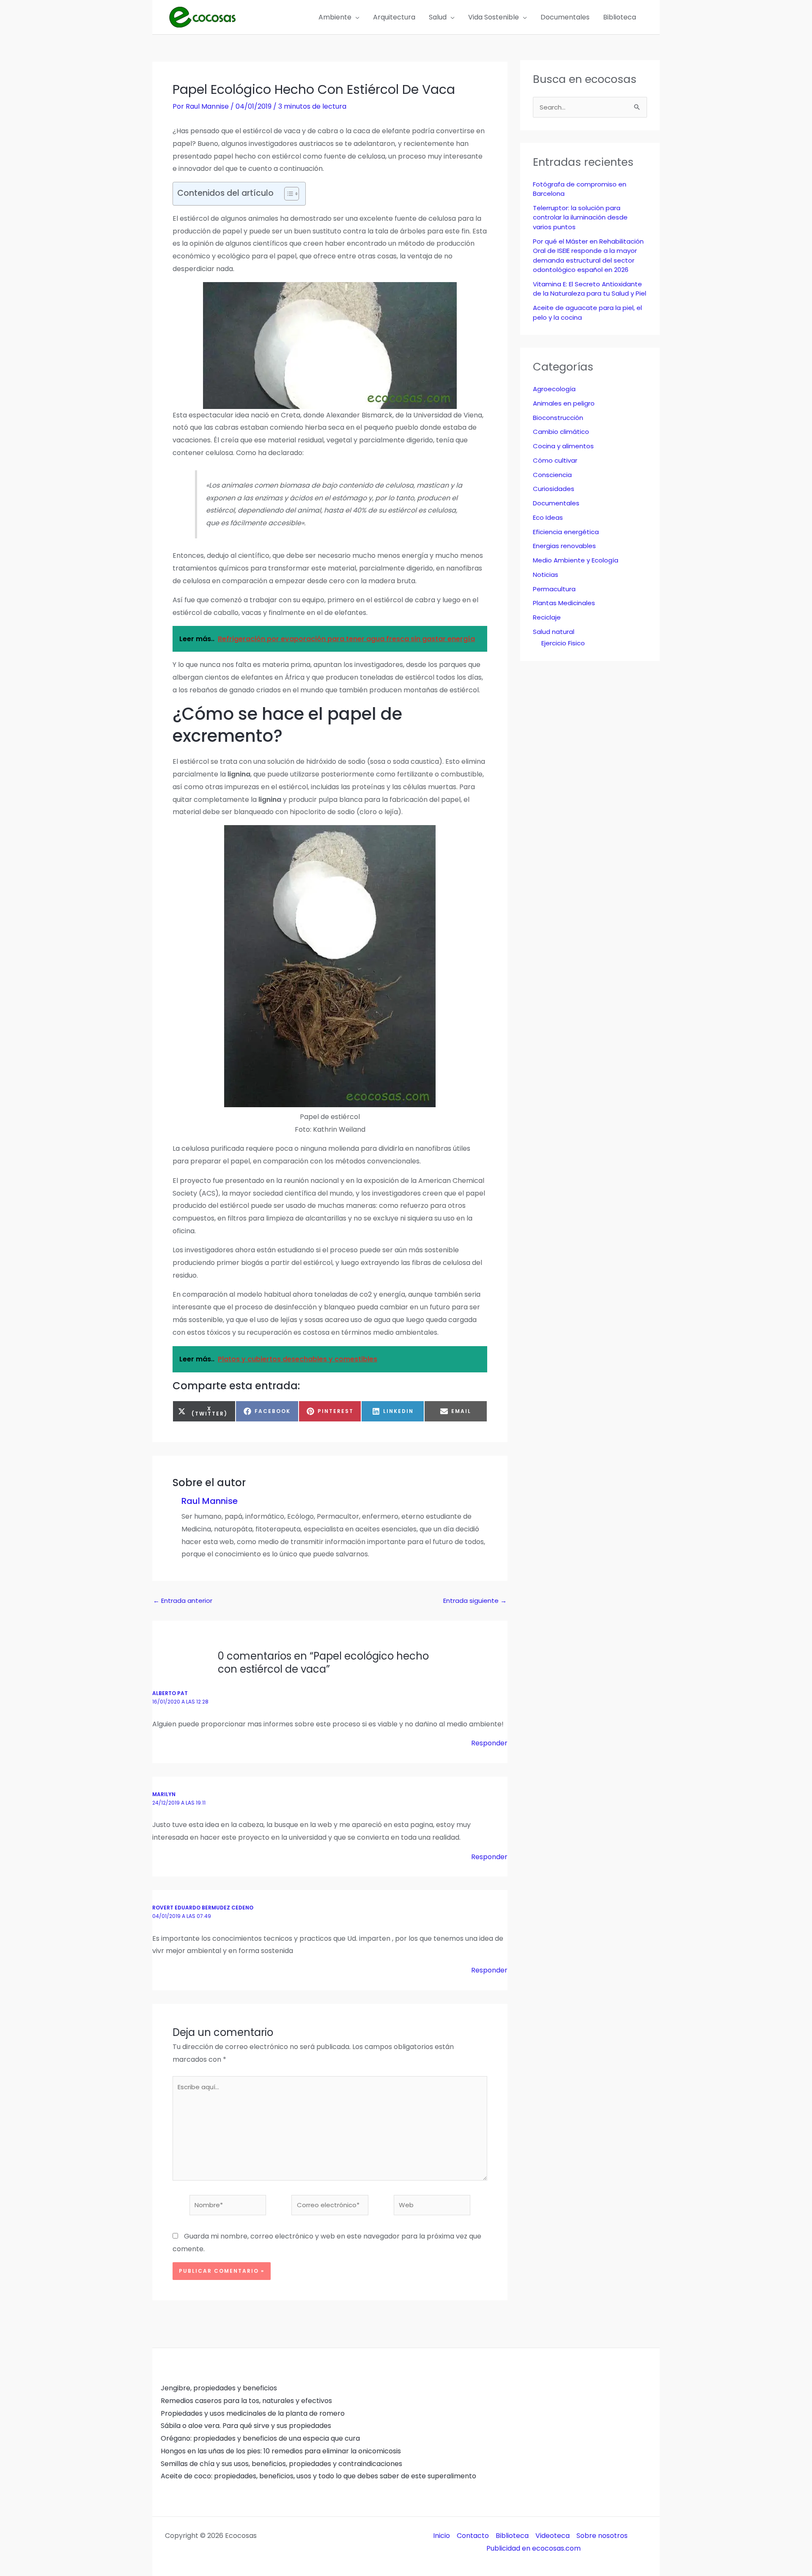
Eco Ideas (548, 517)
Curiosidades (554, 489)
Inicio (442, 2536)
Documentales (556, 503)
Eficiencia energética (566, 532)
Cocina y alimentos (563, 446)
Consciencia (552, 475)
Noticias (546, 575)
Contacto (473, 2536)
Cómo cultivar (555, 460)
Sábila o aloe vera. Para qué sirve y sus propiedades (246, 2426)
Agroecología (554, 389)
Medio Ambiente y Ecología (576, 560)
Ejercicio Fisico (563, 643)
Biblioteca (512, 2536)
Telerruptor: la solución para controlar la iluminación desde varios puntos (580, 217)
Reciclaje (547, 617)
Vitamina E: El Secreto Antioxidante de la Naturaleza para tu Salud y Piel (590, 289)
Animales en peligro (564, 403)
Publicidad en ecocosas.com (534, 2548)
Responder (489, 1743)
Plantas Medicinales (564, 603)
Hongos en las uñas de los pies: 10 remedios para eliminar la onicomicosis (281, 2451)
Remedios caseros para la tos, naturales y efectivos (246, 2401)
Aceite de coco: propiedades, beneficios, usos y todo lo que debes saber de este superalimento (318, 2476)
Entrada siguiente (475, 1601)
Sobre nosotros (602, 2536)
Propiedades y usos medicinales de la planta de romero (253, 2413)
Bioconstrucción (558, 418)
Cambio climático (561, 432)
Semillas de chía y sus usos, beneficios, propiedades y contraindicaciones (281, 2464)
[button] (355, 17)
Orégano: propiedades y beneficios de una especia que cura (260, 2438)
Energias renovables (564, 546)
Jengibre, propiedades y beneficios (219, 2388)
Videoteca (553, 2536)
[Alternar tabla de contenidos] (287, 194)
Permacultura (554, 589)
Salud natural (554, 632)
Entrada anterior (183, 1601)
